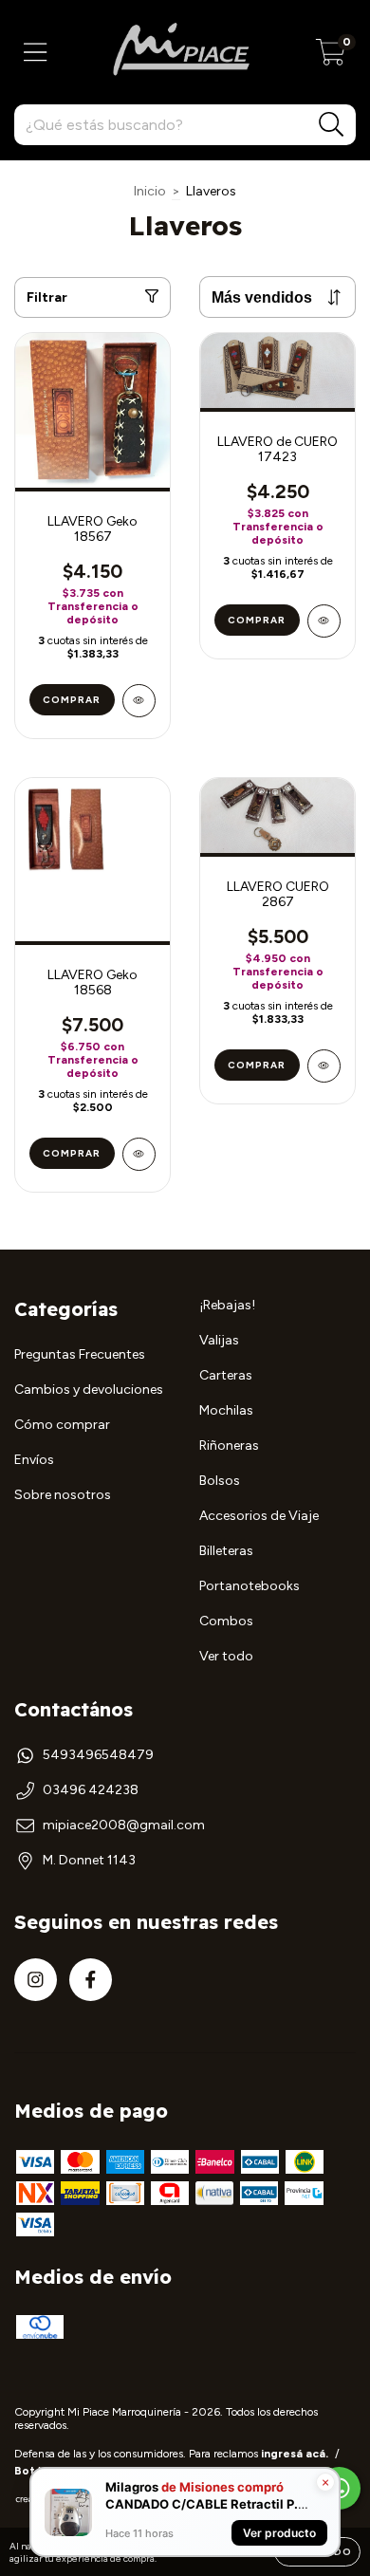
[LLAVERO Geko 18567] (139, 701)
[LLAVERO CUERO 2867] (324, 1066)
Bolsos (220, 1481)
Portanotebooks (250, 1586)
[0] (331, 57)
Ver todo (226, 1656)
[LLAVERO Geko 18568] (139, 1154)
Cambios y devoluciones (89, 1390)
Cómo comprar (62, 1425)
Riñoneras (229, 1446)
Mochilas (226, 1410)
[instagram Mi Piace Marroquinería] (36, 1980)
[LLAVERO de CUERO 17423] (324, 621)
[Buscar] (332, 125)
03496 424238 (91, 1790)
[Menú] (36, 53)
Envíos (34, 1460)
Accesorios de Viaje (259, 1516)
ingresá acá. (295, 2454)
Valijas (219, 1340)
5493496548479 (98, 1755)
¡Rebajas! (227, 1305)
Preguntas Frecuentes (80, 1354)
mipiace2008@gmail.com (124, 1825)
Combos (226, 1621)
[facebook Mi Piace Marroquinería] (91, 1980)
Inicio (150, 191)
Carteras (226, 1375)
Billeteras (226, 1551)
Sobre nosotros (63, 1495)
